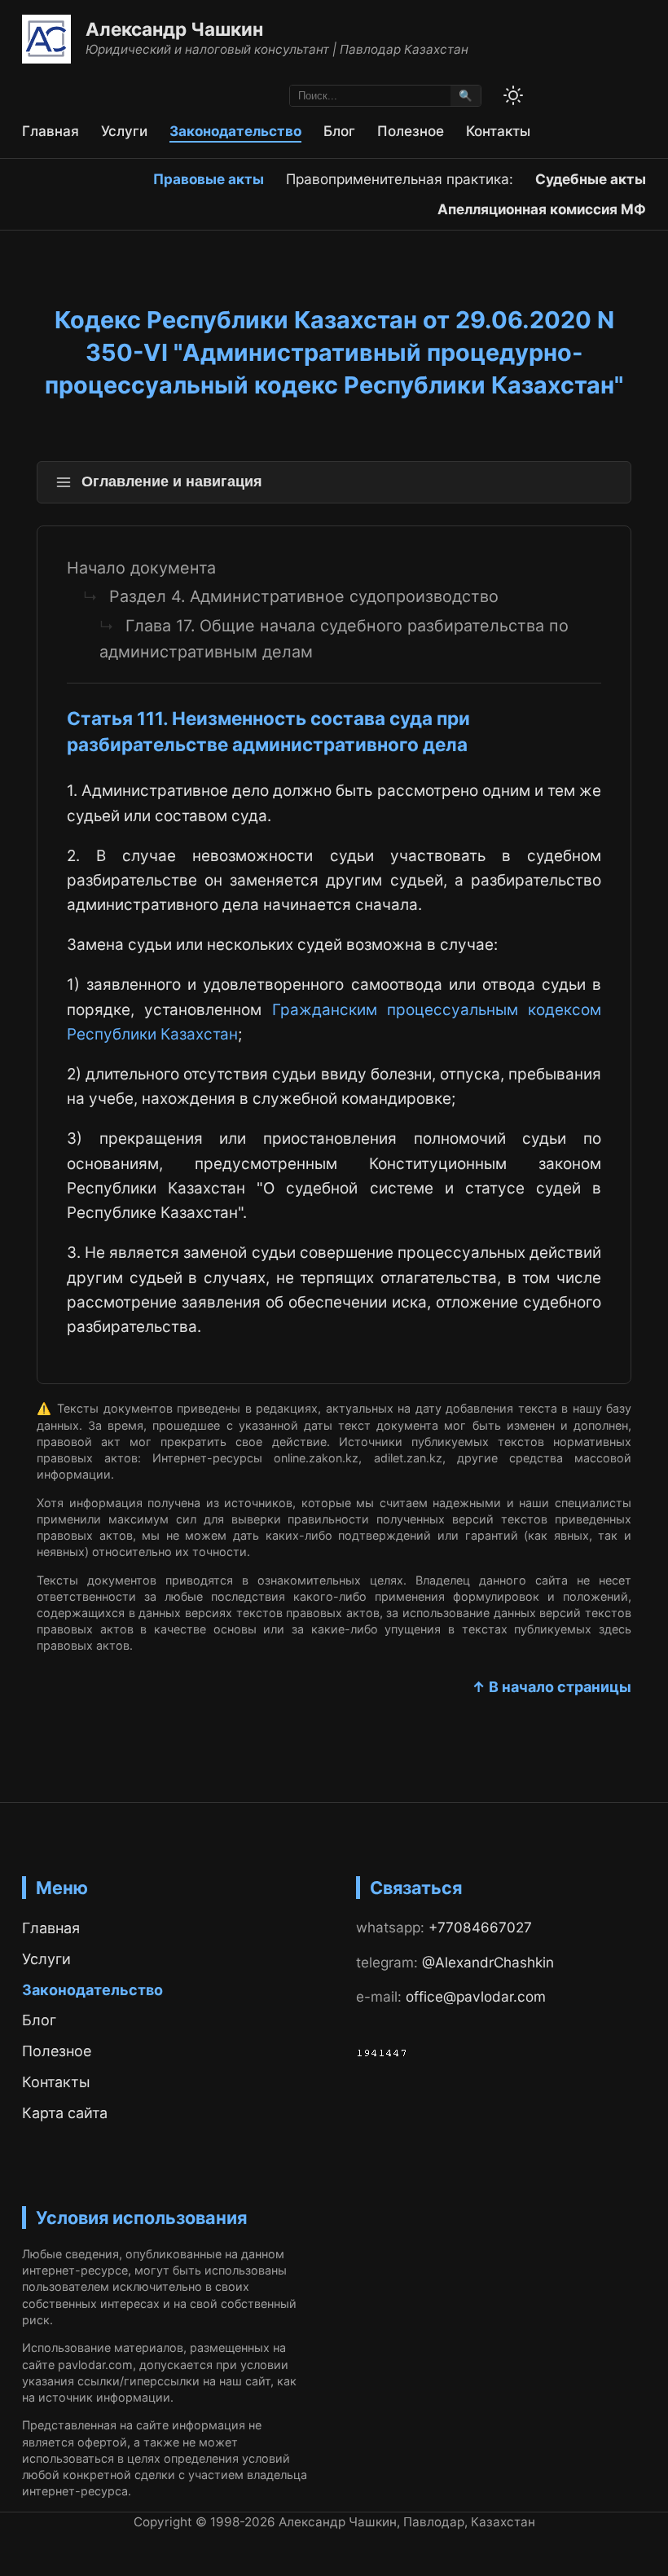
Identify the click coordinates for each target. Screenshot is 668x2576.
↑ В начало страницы (552, 1687)
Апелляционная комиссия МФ (542, 209)
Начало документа (141, 568)
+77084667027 (480, 1927)
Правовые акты (209, 179)
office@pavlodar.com (476, 1996)
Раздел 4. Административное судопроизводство (304, 596)
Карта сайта (65, 2113)
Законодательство (235, 131)
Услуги (124, 131)
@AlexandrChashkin (488, 1962)
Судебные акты (591, 179)
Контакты (498, 131)
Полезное (411, 131)
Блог (339, 131)
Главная (51, 131)
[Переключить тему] (513, 95)
